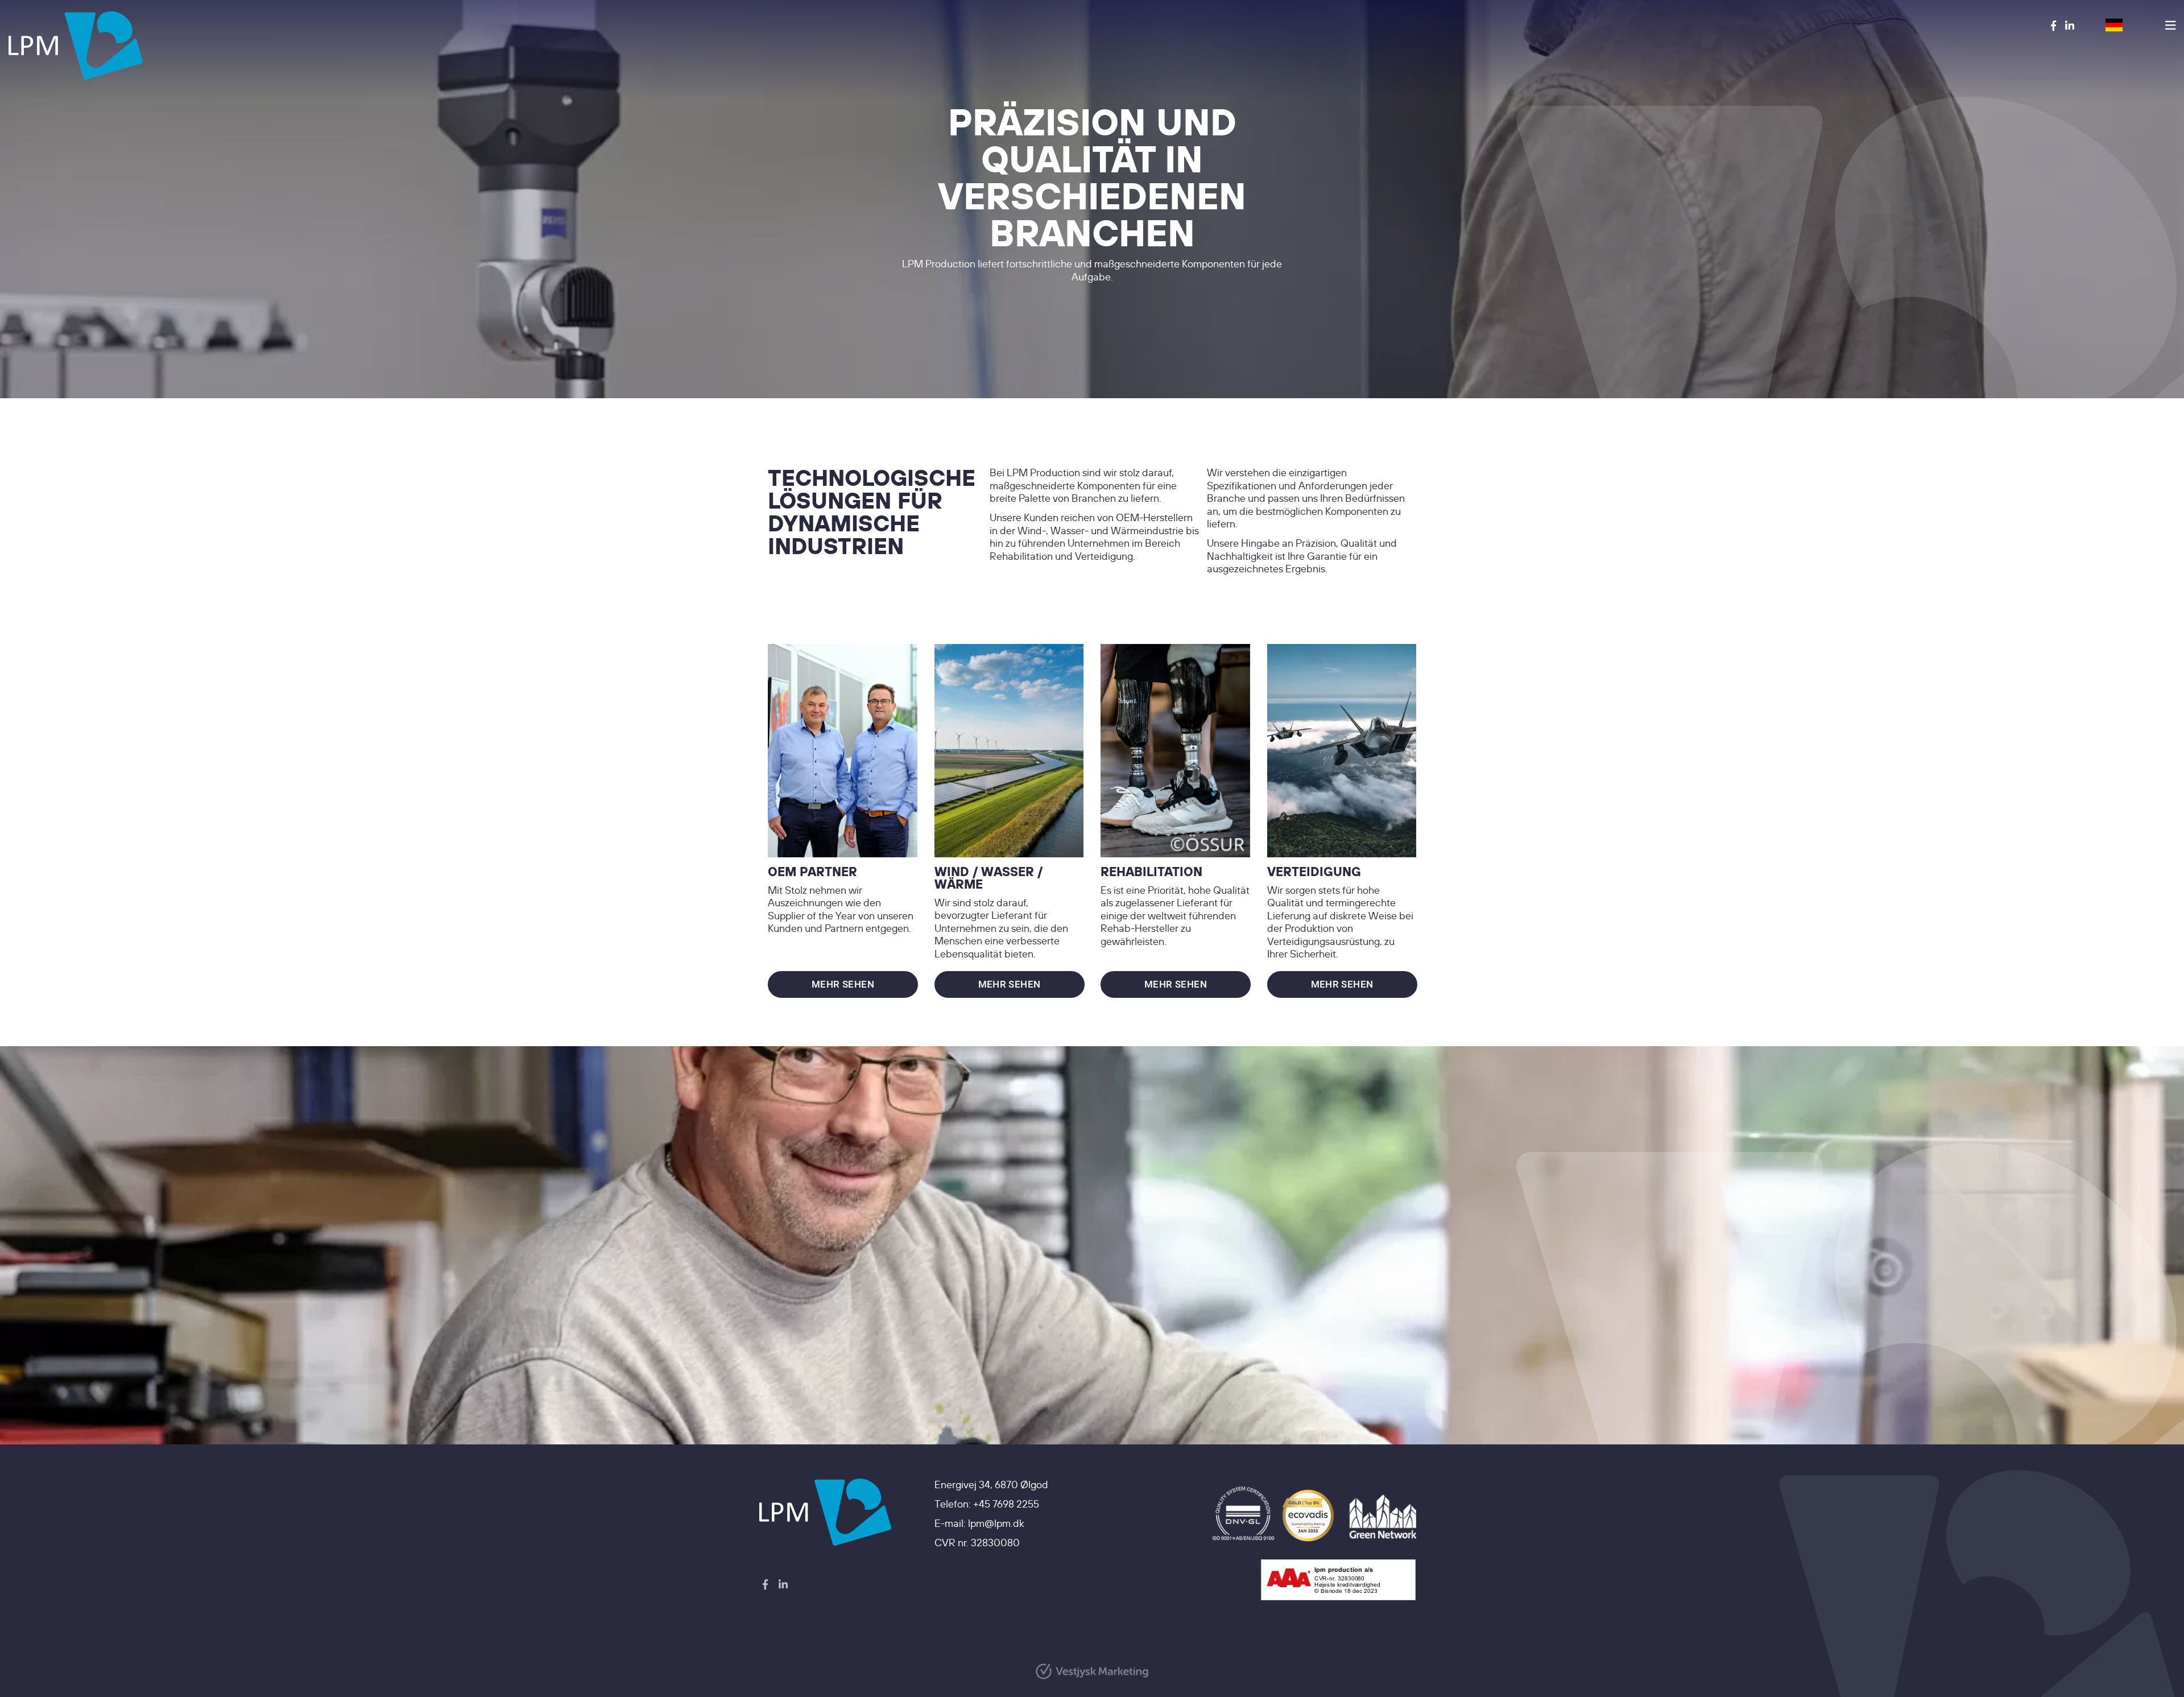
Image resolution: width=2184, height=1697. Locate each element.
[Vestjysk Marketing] (1092, 1671)
